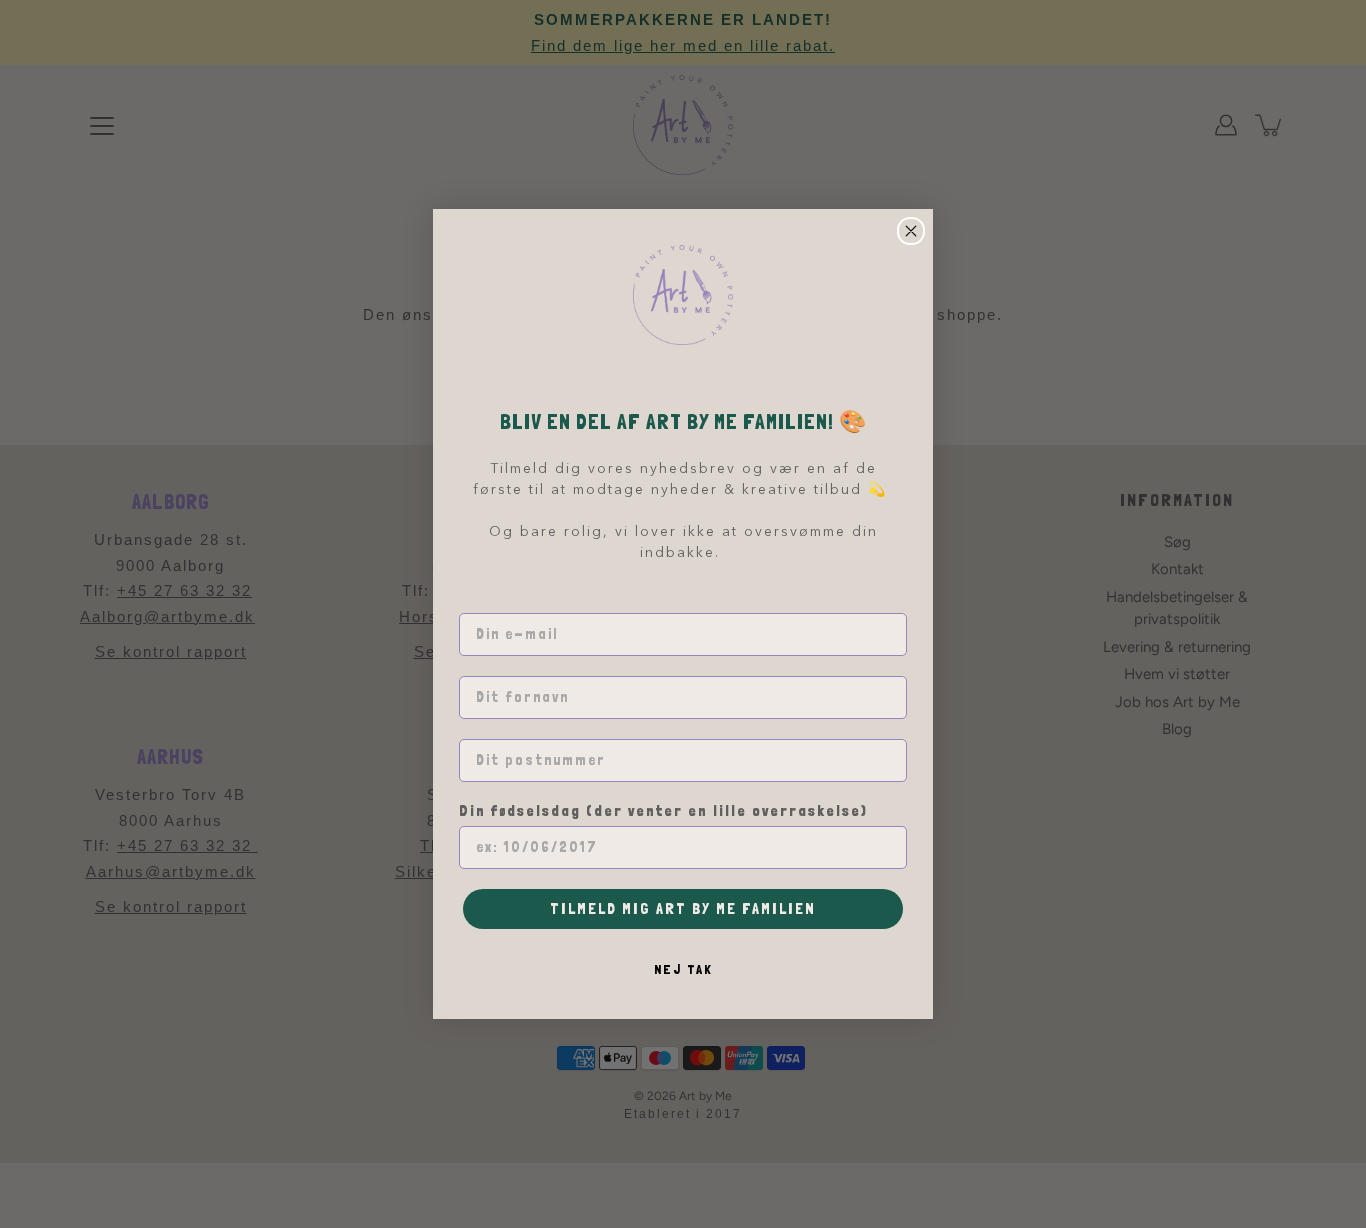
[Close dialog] (911, 231)
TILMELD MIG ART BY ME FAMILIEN (683, 908)
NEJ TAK (683, 969)
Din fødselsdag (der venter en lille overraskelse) (663, 811)
